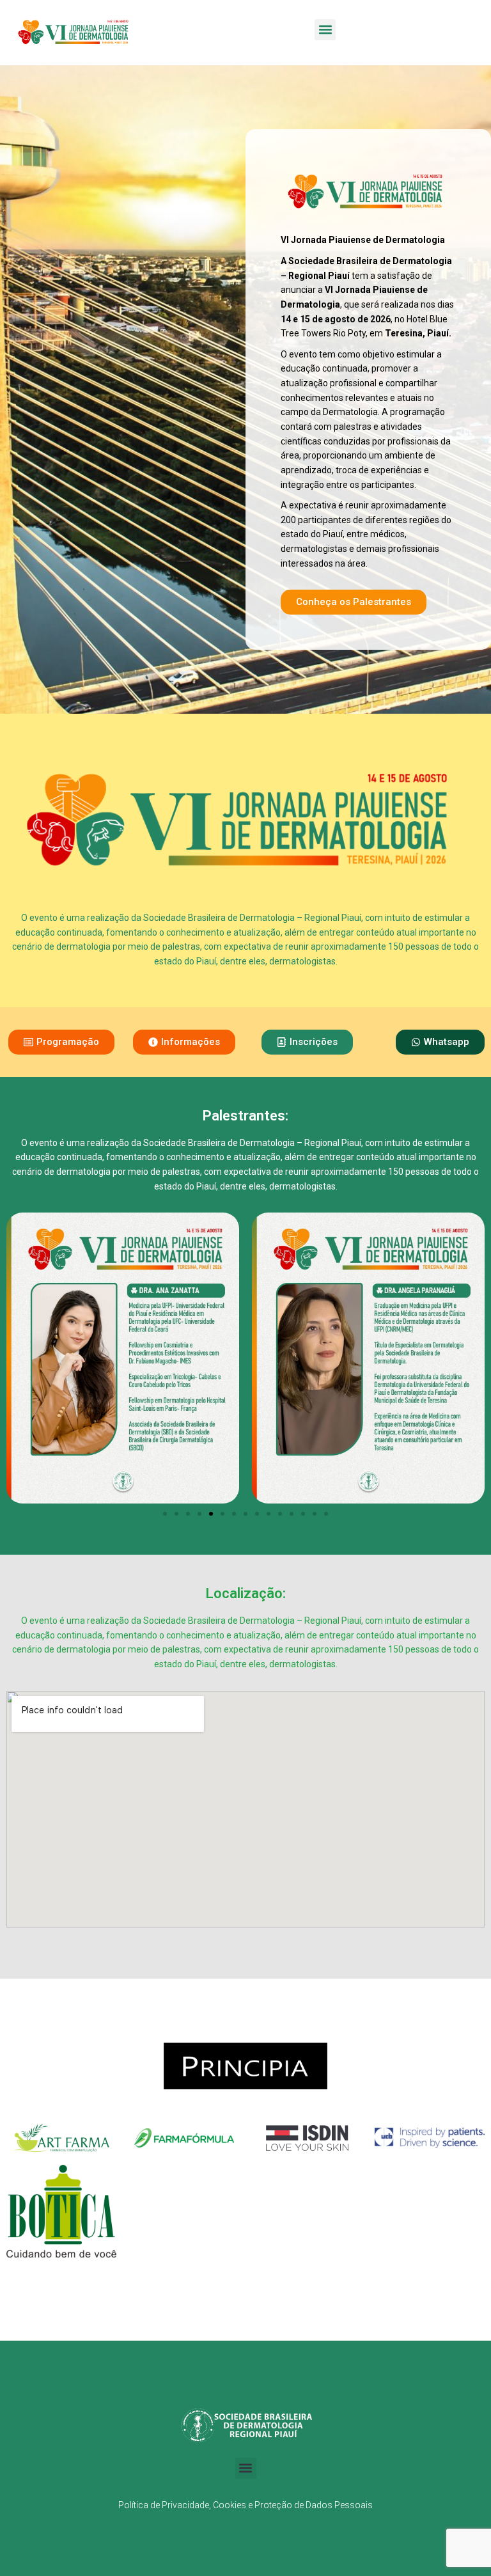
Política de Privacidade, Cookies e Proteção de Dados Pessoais (245, 2505)
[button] (325, 30)
